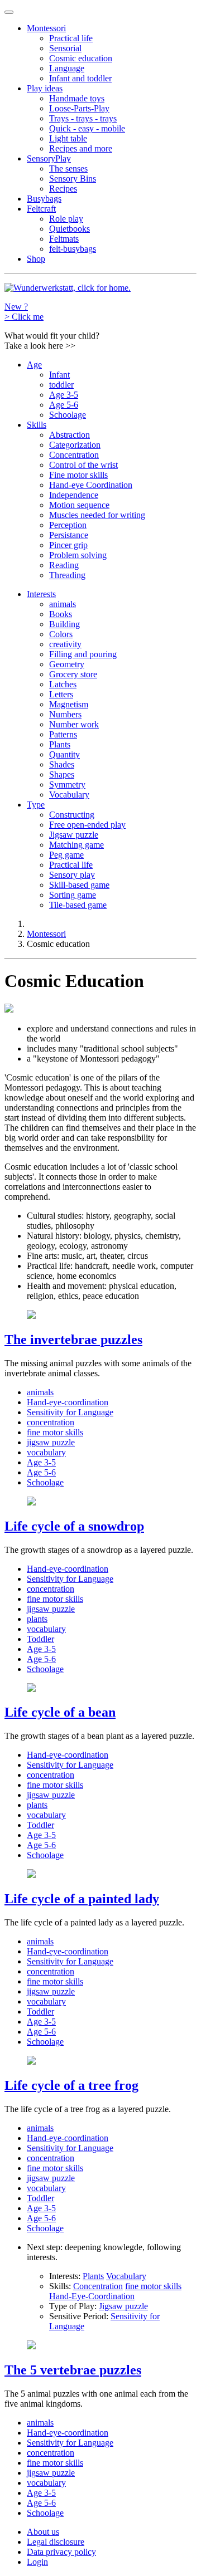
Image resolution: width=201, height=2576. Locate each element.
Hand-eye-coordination (68, 1402)
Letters (61, 694)
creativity (65, 644)
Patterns (63, 734)
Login (37, 2562)
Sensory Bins (73, 179)
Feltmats (64, 239)
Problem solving (78, 555)
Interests (41, 594)
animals (63, 604)
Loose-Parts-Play (79, 108)
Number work (74, 724)
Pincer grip (68, 545)
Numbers (65, 714)
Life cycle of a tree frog (71, 2085)
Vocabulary (69, 795)
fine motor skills (55, 1432)
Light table (68, 138)
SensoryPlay (49, 158)
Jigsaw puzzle (74, 835)
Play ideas (45, 88)
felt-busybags (73, 249)
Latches (63, 684)
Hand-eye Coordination (91, 485)
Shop (36, 259)
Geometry (67, 664)
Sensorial (65, 48)
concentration (51, 1422)
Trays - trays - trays (83, 118)
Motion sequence (79, 505)
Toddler (40, 1639)
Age (34, 365)
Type (36, 805)
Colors (61, 634)
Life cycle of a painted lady (82, 1899)
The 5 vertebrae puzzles (73, 2370)
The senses (68, 168)
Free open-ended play (87, 825)
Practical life (71, 38)
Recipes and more (81, 148)
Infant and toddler (80, 78)
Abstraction (70, 435)
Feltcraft (41, 209)
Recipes (63, 189)
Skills (37, 425)
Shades (62, 764)
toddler (61, 385)
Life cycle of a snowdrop (74, 1526)
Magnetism (69, 704)
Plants (60, 744)
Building (64, 624)
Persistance (69, 535)
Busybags (44, 199)
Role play (66, 219)
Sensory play (72, 875)
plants (37, 1619)
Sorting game (73, 895)
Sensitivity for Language (70, 1412)
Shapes (62, 774)
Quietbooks (70, 229)
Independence (74, 495)
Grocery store (73, 674)
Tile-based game (78, 905)
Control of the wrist (83, 465)
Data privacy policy (61, 2552)
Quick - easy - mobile (87, 128)
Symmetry (67, 784)
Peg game (66, 855)
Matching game (76, 845)
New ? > (24, 312)
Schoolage (68, 415)
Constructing (72, 815)
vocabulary (46, 1452)
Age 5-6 (64, 405)
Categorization (75, 445)
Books (61, 614)
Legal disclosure (56, 2542)
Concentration (74, 455)
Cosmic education (81, 58)
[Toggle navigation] (9, 12)
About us (43, 2532)
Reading (64, 565)
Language (67, 68)
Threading (67, 575)
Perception (68, 525)
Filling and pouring (83, 654)
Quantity (64, 754)
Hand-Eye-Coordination (92, 2296)
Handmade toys (77, 98)
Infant (59, 375)
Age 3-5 (64, 395)
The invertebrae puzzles (73, 1340)
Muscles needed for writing (97, 515)
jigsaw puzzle (51, 1442)
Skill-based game (79, 885)
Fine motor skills (78, 475)
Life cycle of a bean (60, 1712)
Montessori (46, 28)
